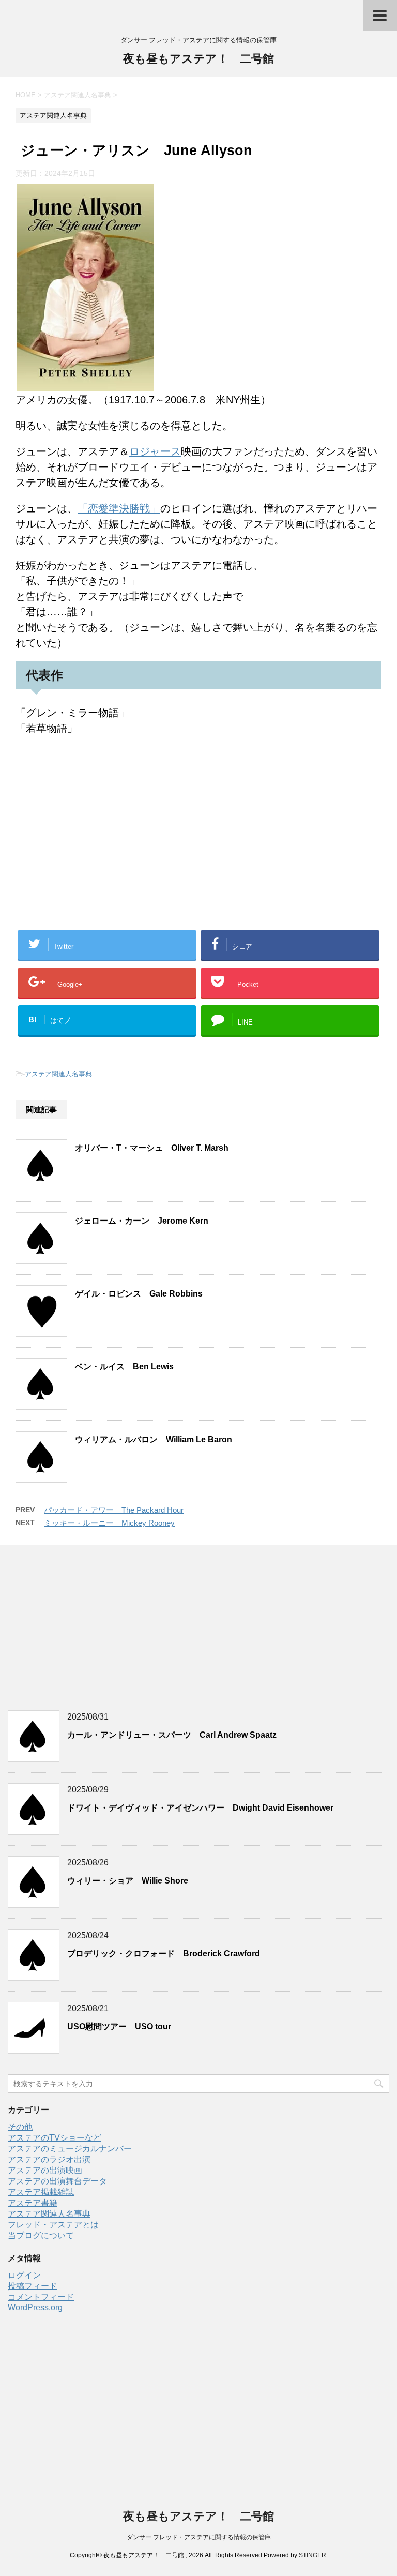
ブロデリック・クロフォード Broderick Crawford (164, 1954)
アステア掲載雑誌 (41, 2192)
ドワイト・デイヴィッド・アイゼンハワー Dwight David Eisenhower (200, 1808)
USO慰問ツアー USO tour (119, 2027)
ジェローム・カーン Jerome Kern (142, 1221)
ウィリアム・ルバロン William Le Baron (154, 1440)
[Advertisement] (198, 845)
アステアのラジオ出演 (49, 2159)
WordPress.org (35, 2307)
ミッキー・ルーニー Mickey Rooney (109, 1523)
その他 (20, 2127)
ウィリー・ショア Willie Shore (128, 1881)
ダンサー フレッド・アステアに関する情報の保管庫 (199, 2537)
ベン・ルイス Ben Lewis (124, 1367)
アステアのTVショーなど (55, 2138)
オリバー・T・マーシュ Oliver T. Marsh (152, 1148)
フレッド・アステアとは (53, 2225)
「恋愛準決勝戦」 (119, 508)
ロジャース (155, 451)
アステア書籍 (33, 2203)
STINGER (312, 2555)
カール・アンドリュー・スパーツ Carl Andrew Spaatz (172, 1735)
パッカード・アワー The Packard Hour (114, 1510)
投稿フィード (33, 2286)
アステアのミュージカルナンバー (70, 2149)
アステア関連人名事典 (58, 1074)
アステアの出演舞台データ (57, 2181)
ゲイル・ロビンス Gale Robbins (139, 1294)
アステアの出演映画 (45, 2170)
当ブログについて (41, 2235)
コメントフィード (41, 2297)
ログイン (24, 2275)
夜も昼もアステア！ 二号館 (198, 59)
